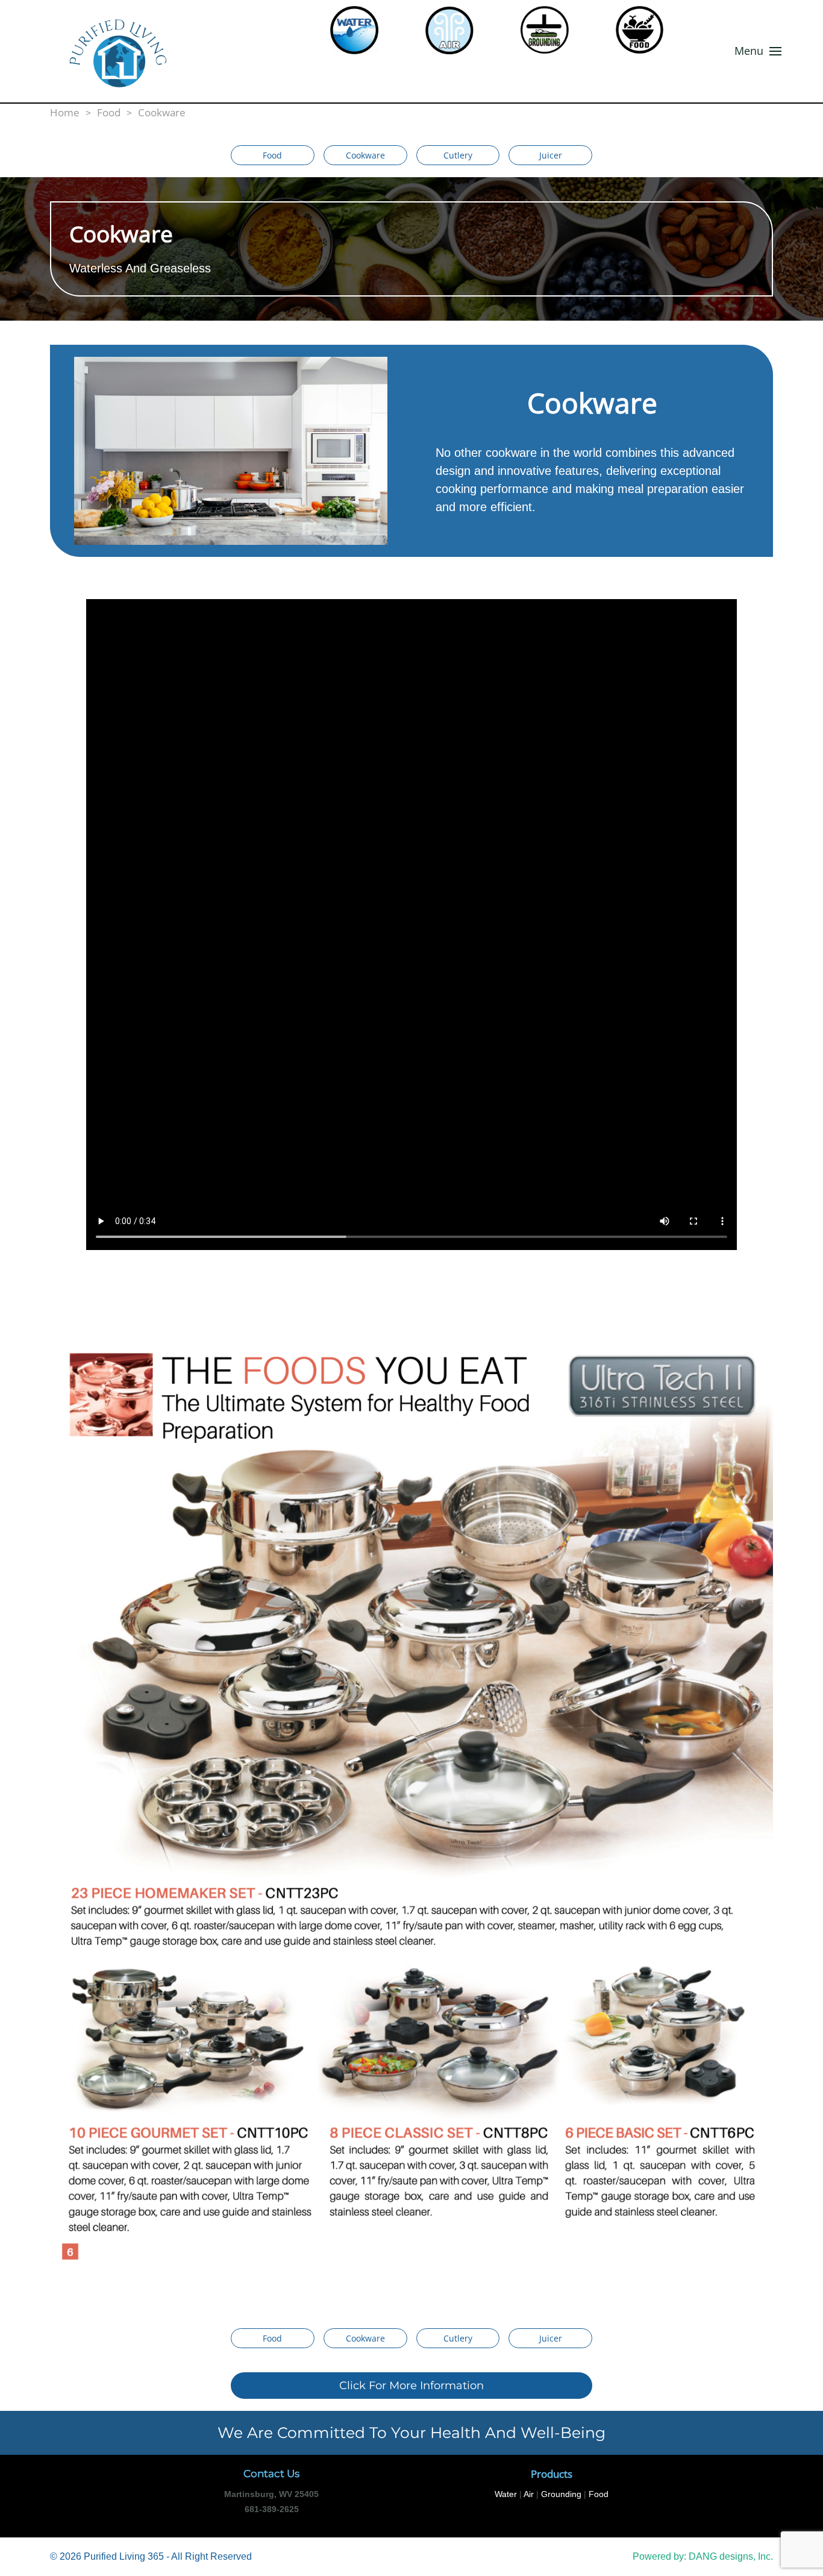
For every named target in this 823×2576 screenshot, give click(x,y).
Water (366, 30)
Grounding (556, 30)
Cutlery (458, 155)
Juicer (551, 155)
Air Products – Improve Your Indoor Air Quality (461, 30)
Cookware (365, 155)
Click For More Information (411, 2386)
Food (651, 30)
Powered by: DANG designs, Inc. (703, 2556)
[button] (758, 51)
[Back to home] (162, 51)
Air (529, 2494)
